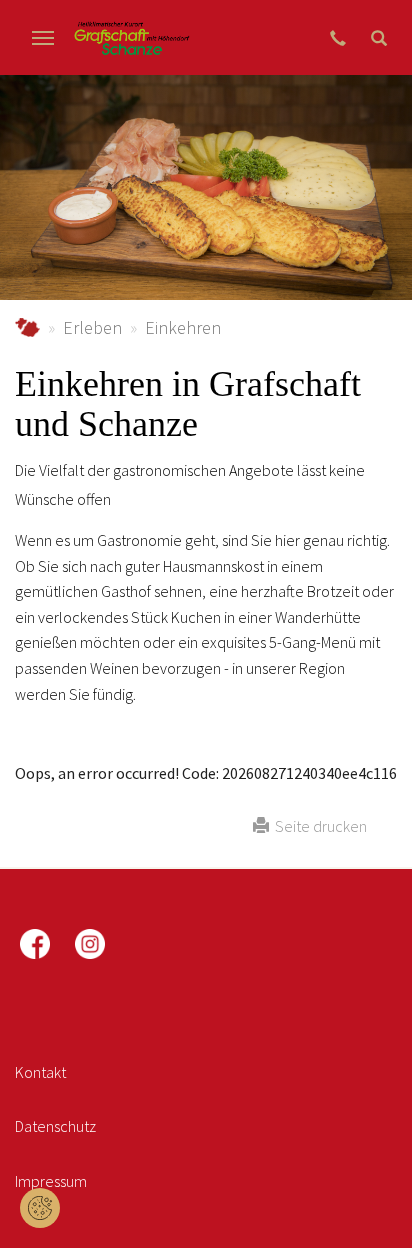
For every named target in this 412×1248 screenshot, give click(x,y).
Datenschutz (55, 1126)
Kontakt (40, 1072)
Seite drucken (318, 826)
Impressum (51, 1181)
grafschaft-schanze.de (27, 327)
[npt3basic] (131, 37)
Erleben (92, 327)
